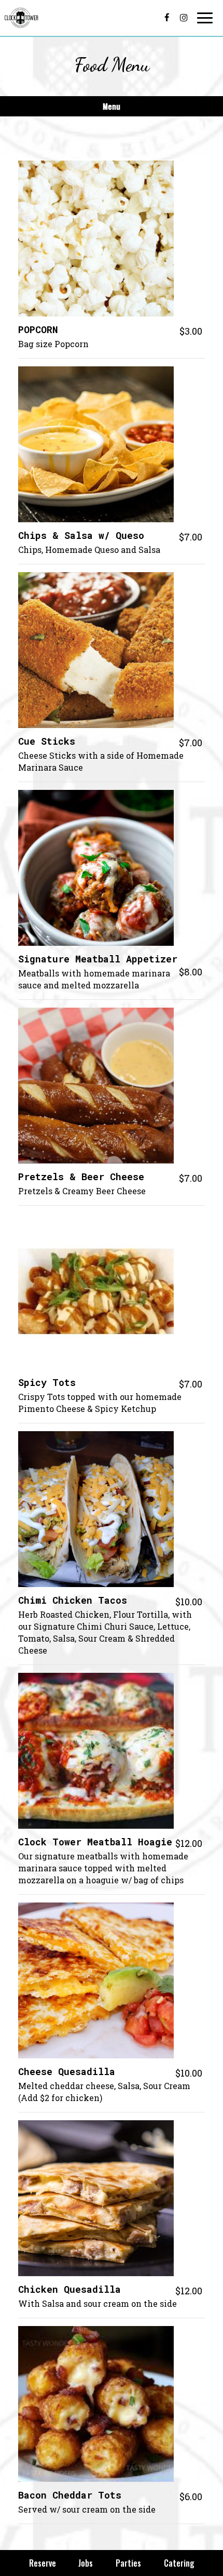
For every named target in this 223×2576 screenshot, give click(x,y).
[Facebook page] (167, 18)
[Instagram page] (184, 18)
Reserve (43, 2563)
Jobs (86, 2563)
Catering (179, 2563)
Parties (128, 2563)
